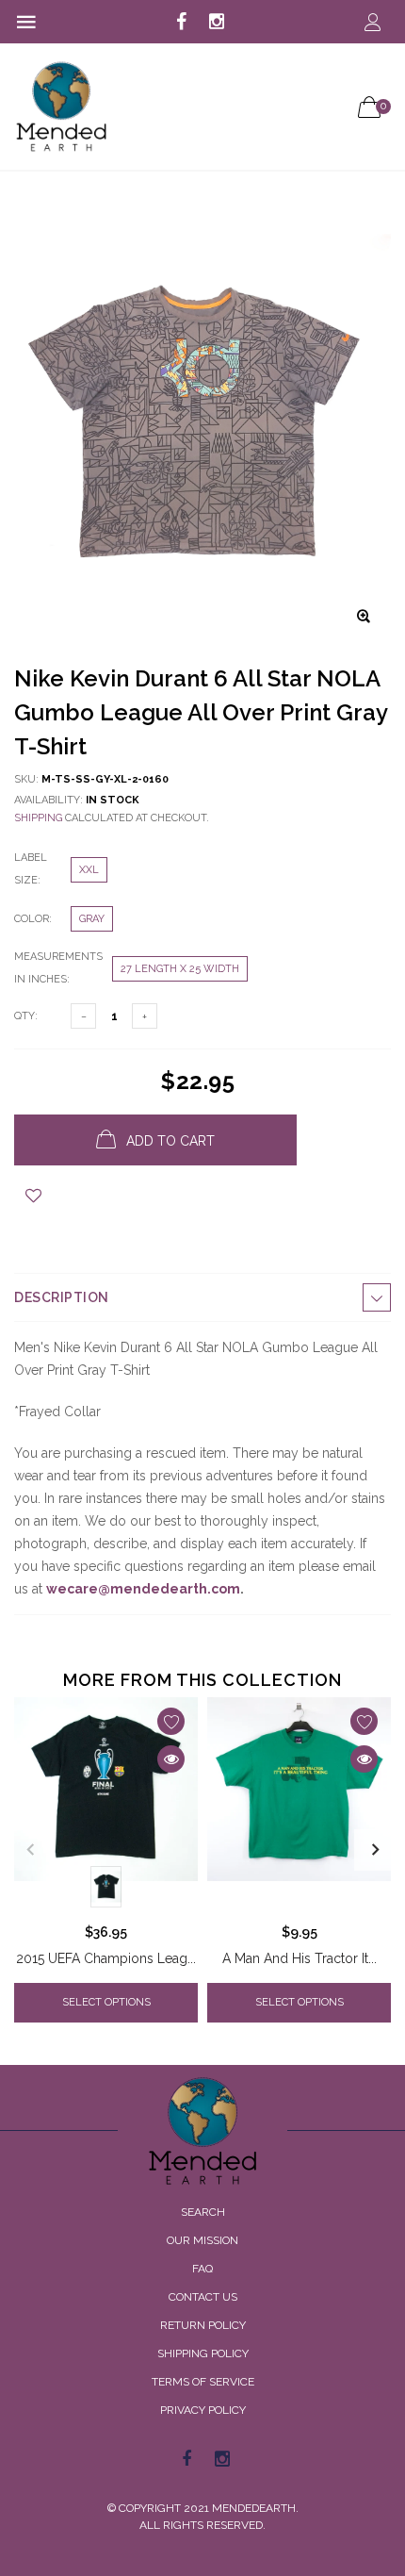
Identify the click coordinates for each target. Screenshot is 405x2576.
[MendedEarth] (202, 2131)
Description (62, 1297)
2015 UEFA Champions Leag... (106, 1958)
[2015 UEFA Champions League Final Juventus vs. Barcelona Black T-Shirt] (106, 1806)
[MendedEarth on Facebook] (182, 23)
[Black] (106, 1887)
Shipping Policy (203, 2353)
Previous (30, 1850)
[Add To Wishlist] (33, 1196)
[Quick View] (171, 1759)
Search (203, 2212)
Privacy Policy (203, 2410)
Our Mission (202, 2240)
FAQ (202, 2269)
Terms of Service (203, 2382)
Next (375, 1850)
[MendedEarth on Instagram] (217, 23)
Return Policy (203, 2325)
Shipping (38, 818)
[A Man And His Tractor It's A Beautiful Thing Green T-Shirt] (299, 1806)
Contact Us (203, 2297)
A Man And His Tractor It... (300, 1958)
